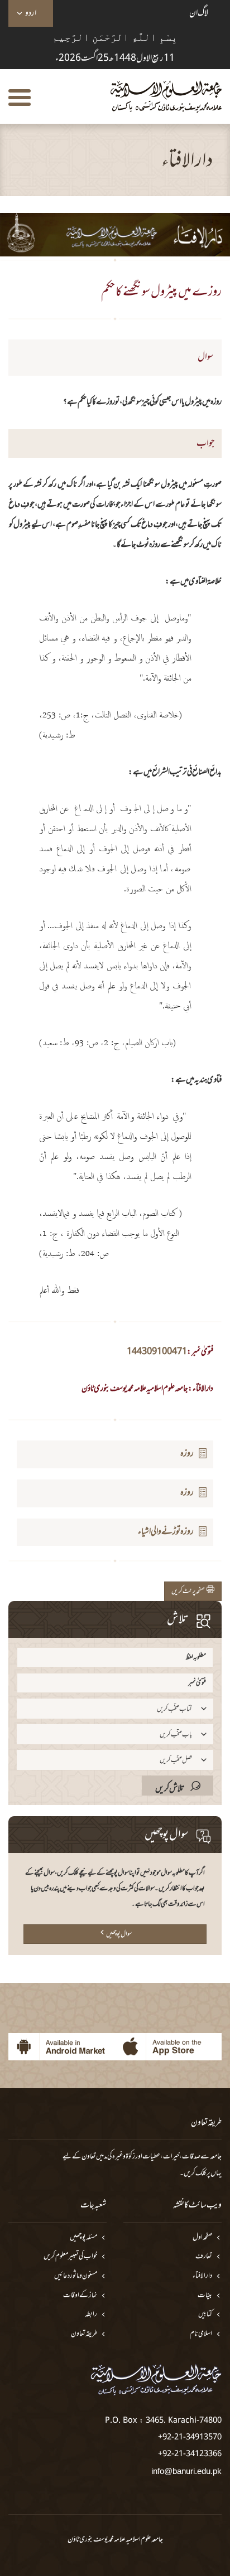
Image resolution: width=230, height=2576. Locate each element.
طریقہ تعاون (84, 2334)
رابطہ (91, 2315)
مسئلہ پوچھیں (83, 2238)
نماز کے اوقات (80, 2296)
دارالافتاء (202, 2276)
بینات (205, 2296)
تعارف (204, 2257)
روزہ (187, 1454)
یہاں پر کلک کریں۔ (201, 2174)
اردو (31, 13)
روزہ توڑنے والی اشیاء (166, 1532)
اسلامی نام (201, 2334)
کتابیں (205, 2315)
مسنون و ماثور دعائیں (76, 2276)
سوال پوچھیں (119, 1934)
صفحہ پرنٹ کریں (189, 1592)
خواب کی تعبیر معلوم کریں (70, 2257)
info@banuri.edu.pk (186, 2471)
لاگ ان (199, 13)
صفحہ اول (202, 2238)
